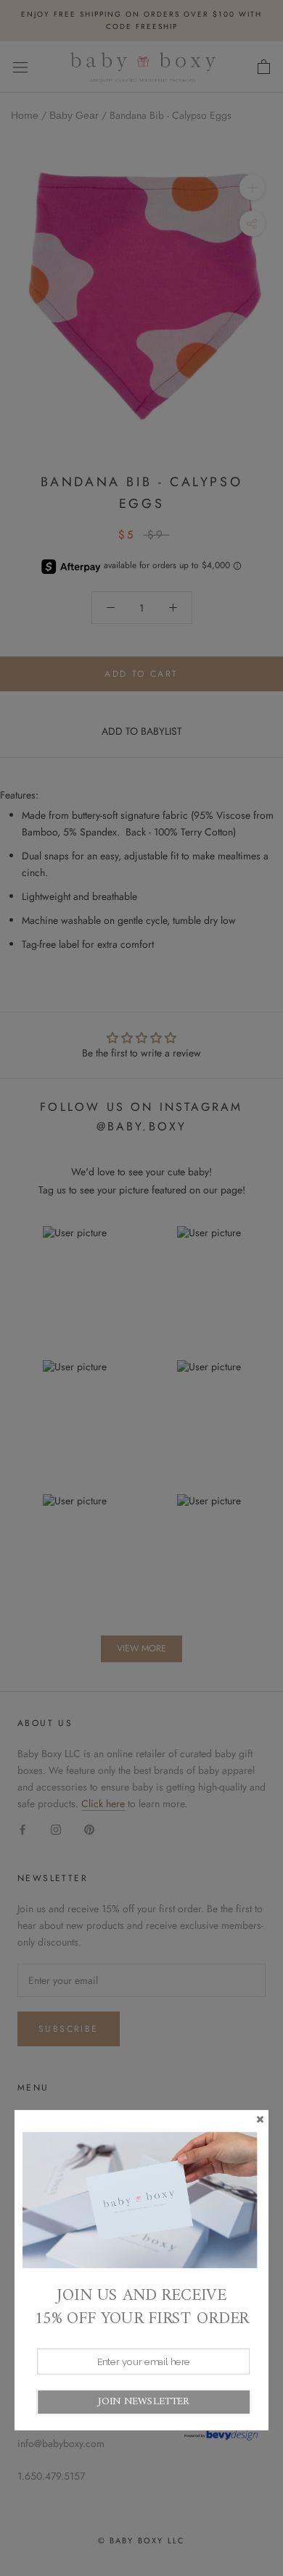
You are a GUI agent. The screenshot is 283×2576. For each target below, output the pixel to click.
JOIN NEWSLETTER (144, 2402)
